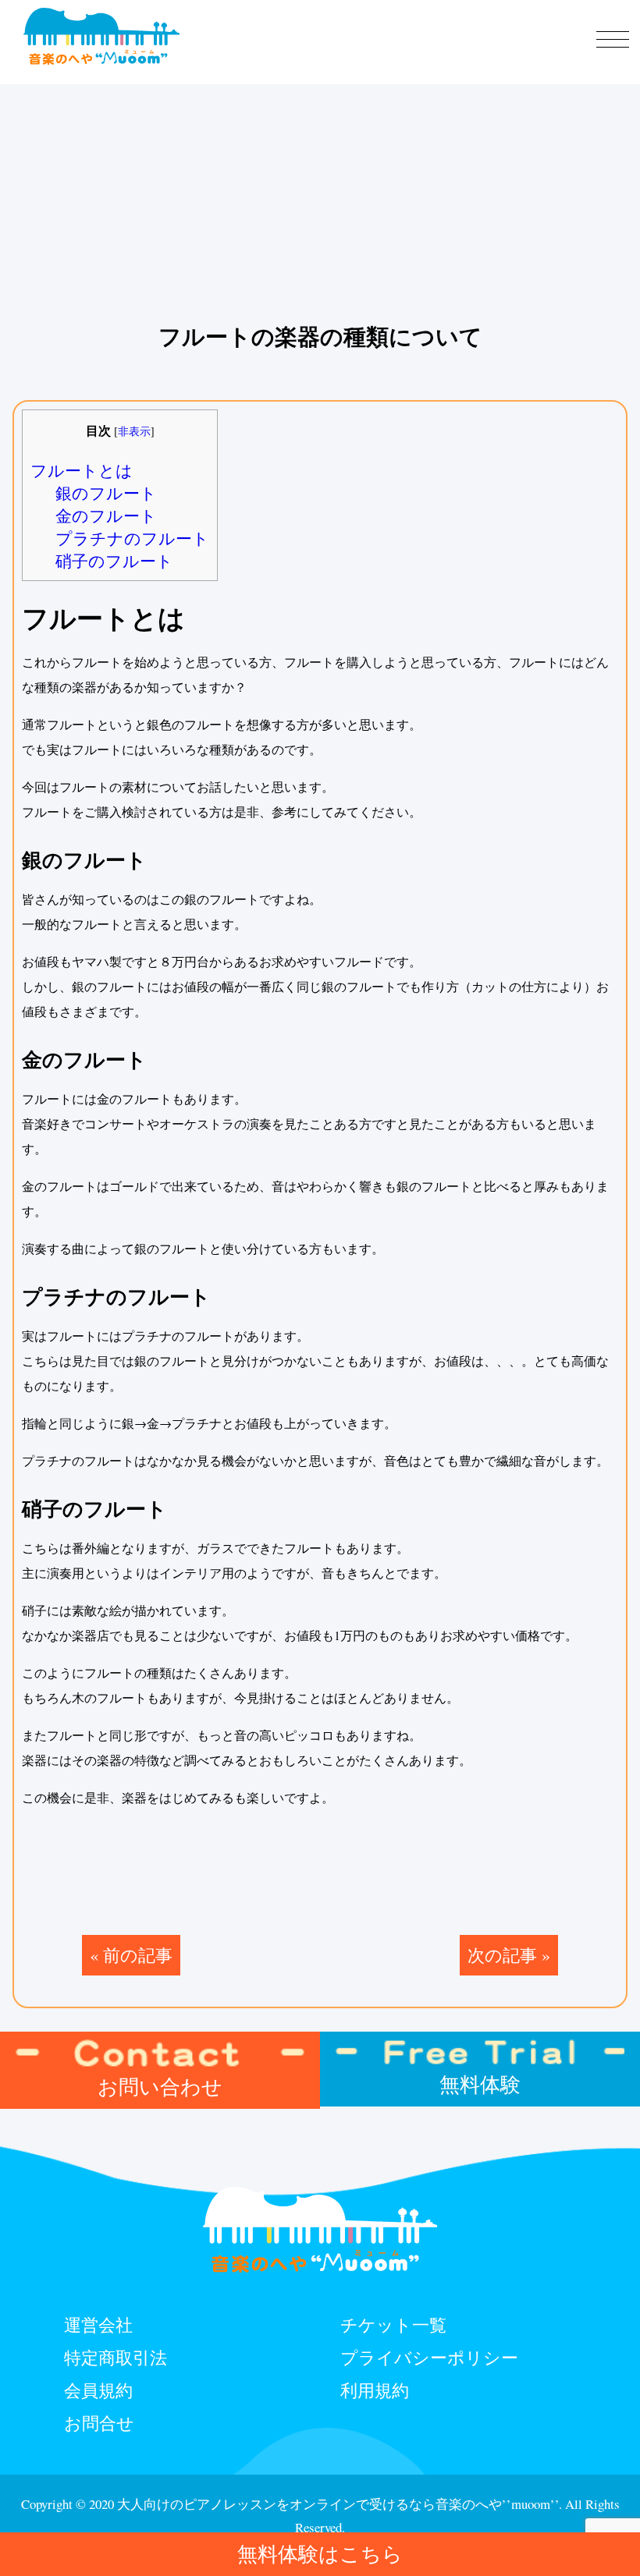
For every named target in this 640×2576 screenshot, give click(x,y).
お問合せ (99, 2422)
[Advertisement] (320, 109)
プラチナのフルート (132, 538)
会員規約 (98, 2390)
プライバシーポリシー (429, 2357)
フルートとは (82, 470)
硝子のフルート (114, 561)
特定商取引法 (116, 2357)
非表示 (134, 431)
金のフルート (106, 516)
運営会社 (98, 2324)
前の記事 (138, 1954)
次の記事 (502, 1954)
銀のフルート (106, 493)
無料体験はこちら (320, 2553)
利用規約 (375, 2390)
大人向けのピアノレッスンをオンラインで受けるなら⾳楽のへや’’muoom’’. (340, 2504)
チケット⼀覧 (393, 2324)
